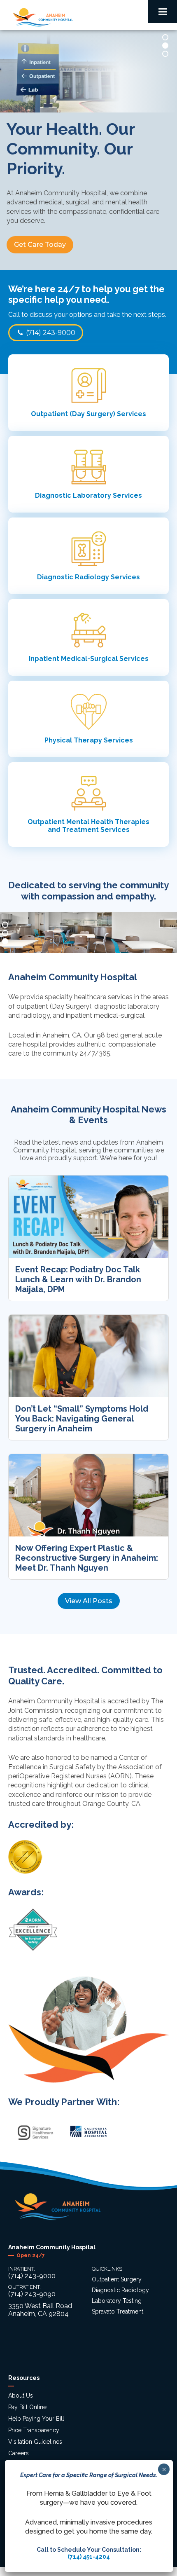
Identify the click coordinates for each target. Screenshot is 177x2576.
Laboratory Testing (117, 2301)
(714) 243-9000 (50, 333)
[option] (88, 150)
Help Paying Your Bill (36, 2419)
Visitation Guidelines (35, 2442)
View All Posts (89, 1601)
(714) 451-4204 (89, 2557)
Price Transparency (34, 2430)
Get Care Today (40, 245)
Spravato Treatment (118, 2311)
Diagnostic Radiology (120, 2290)
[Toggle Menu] (163, 12)
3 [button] (165, 54)
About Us (21, 2396)
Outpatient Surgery (117, 2279)
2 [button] (165, 46)
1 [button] (165, 37)
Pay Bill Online (27, 2407)
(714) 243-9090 (32, 2294)
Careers (19, 2453)
